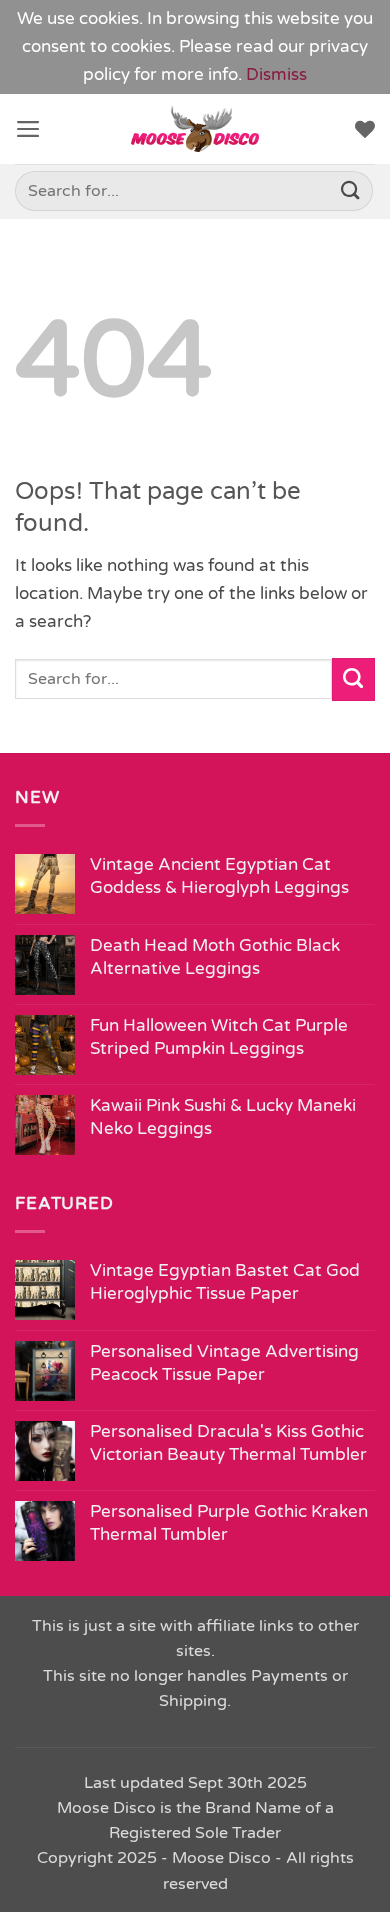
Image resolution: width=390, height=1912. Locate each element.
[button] (28, 129)
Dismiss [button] (276, 74)
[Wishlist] (365, 129)
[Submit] (351, 191)
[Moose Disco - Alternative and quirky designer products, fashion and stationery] (195, 129)
